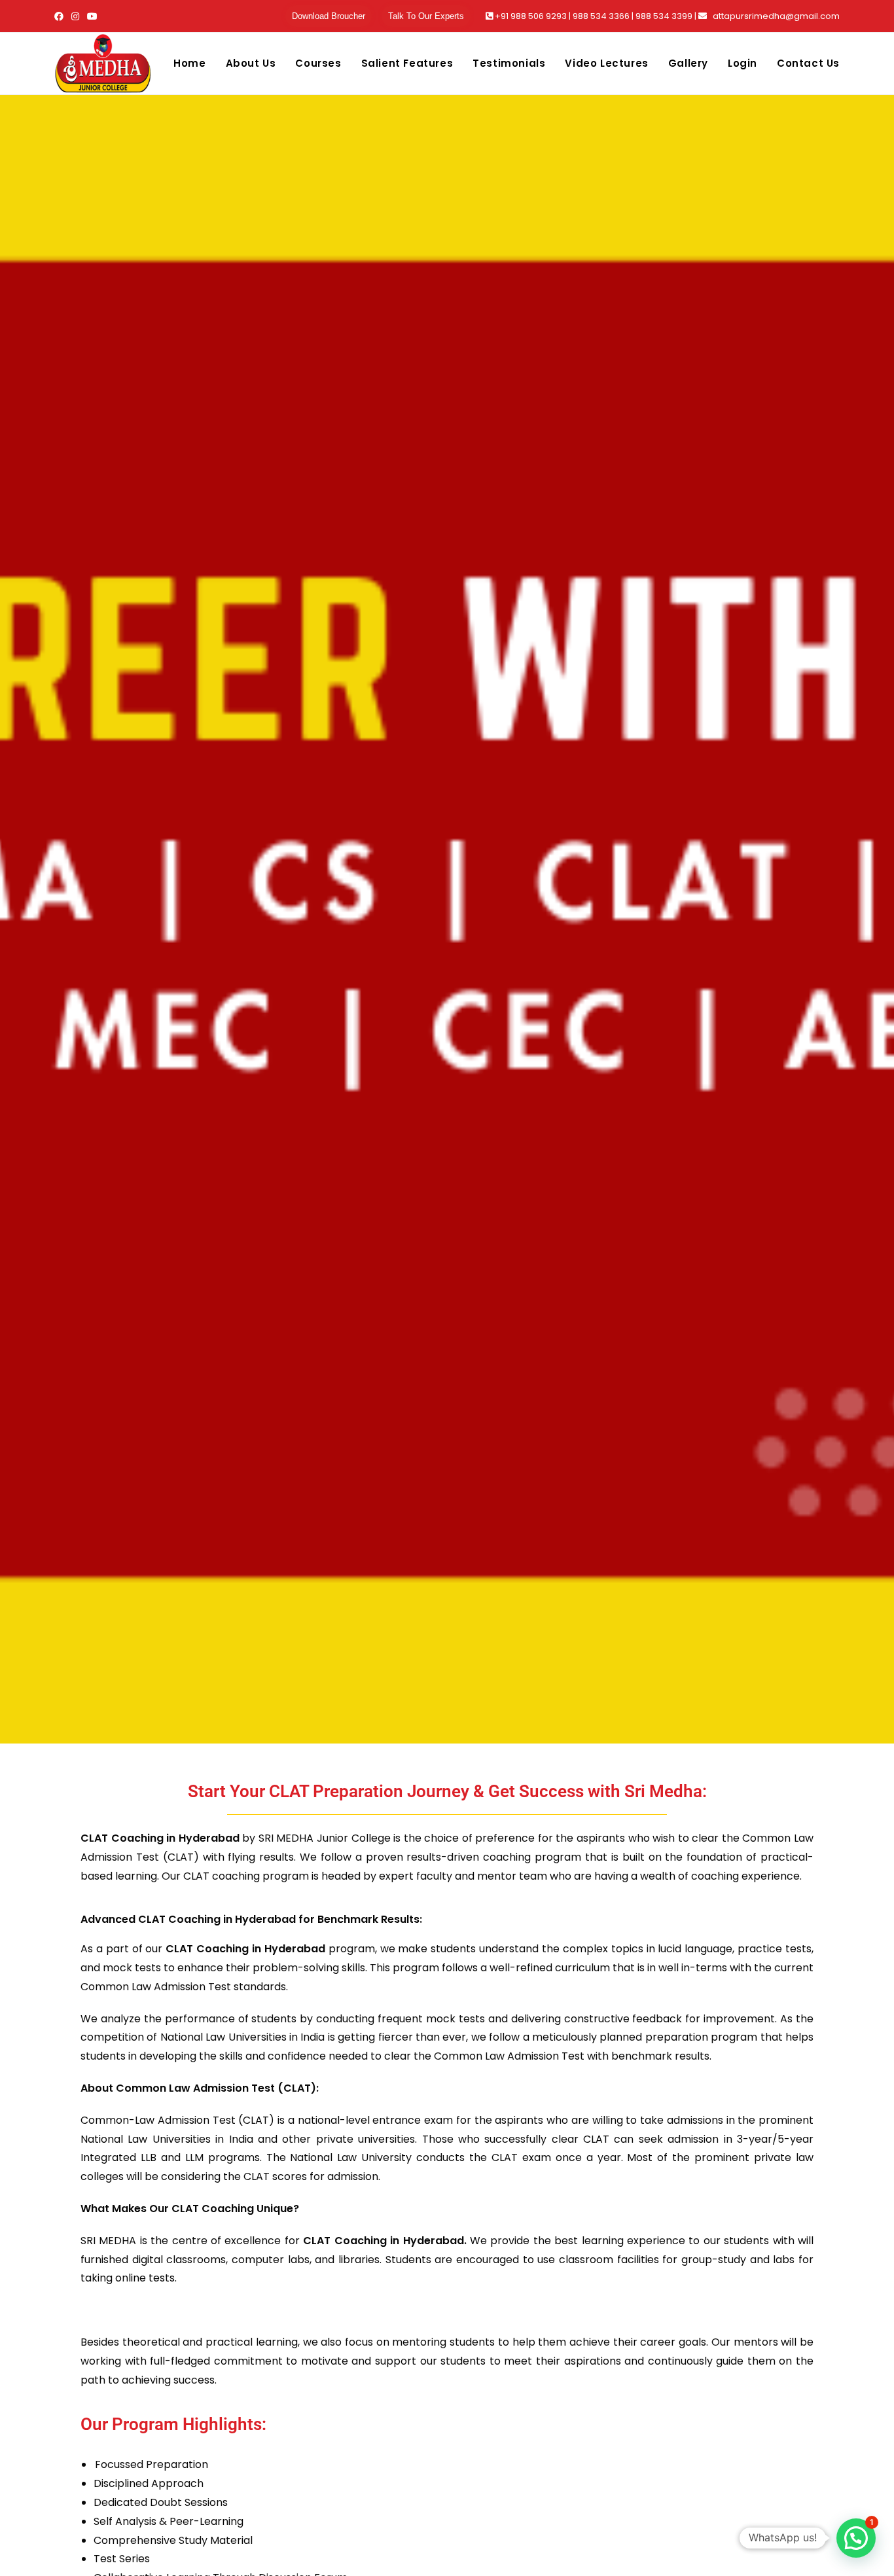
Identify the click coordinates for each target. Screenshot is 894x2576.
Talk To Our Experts (426, 16)
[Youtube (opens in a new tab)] (92, 16)
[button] (856, 2538)
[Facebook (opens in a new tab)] (61, 16)
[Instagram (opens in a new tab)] (75, 16)
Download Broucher (329, 16)
